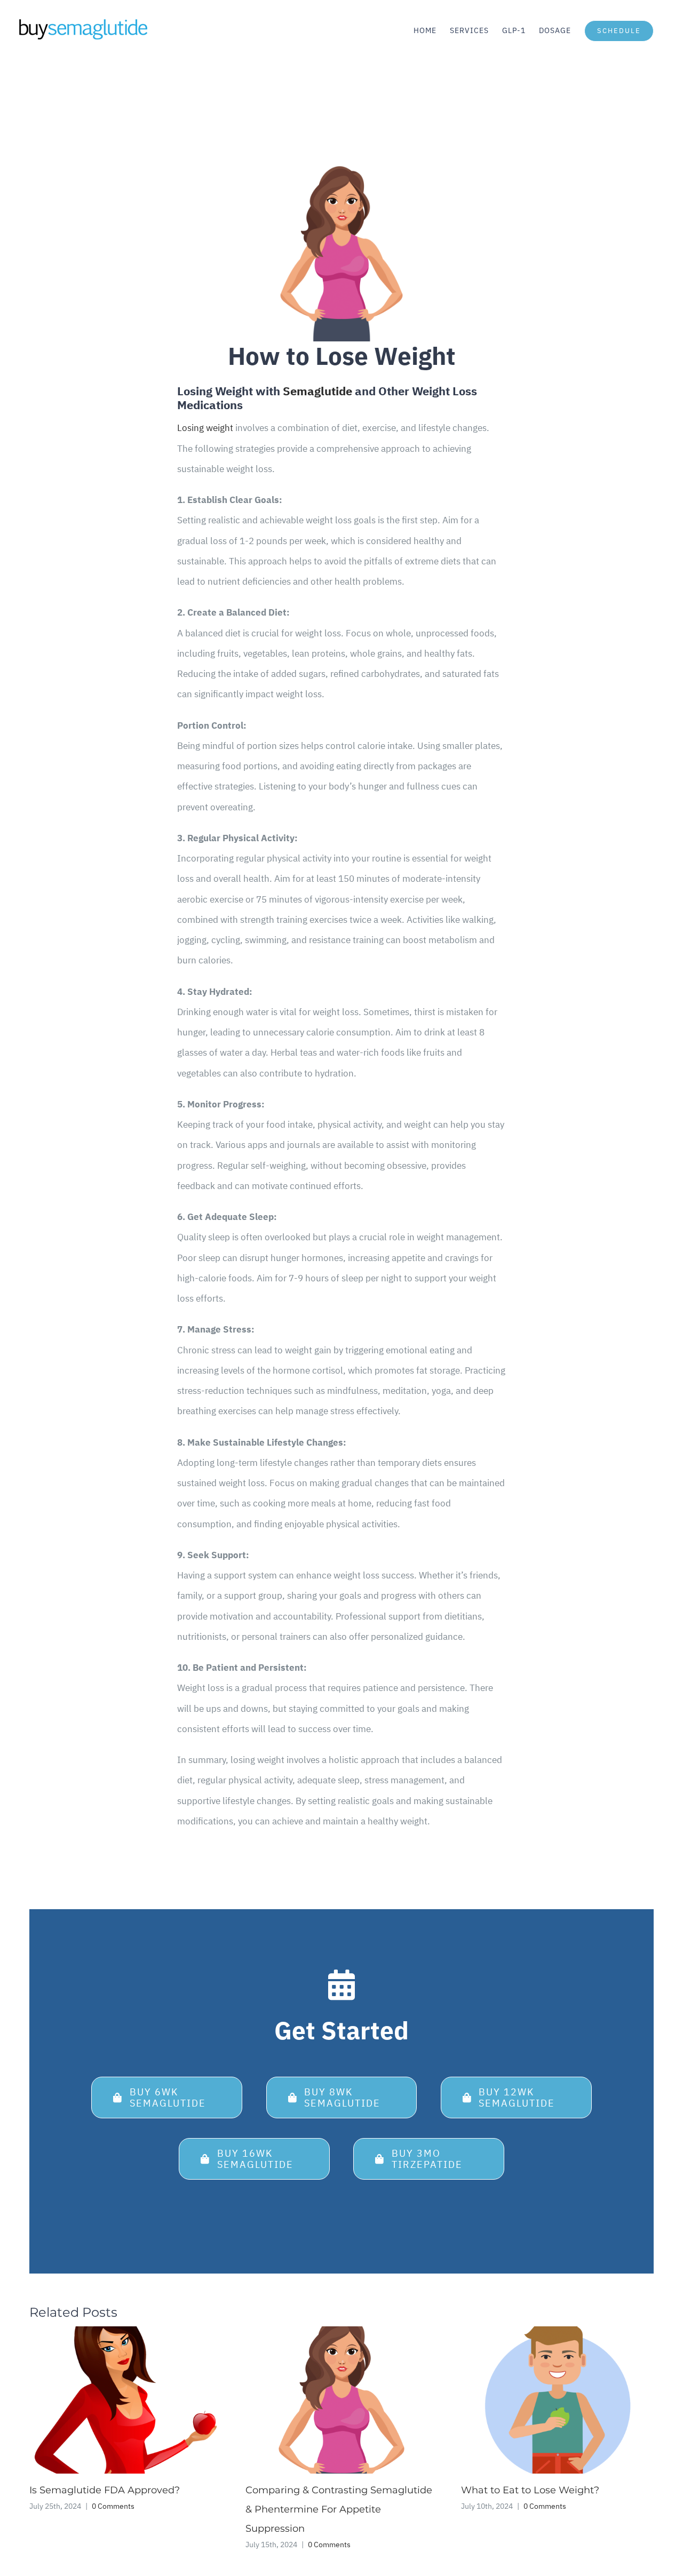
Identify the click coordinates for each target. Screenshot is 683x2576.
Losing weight (205, 428)
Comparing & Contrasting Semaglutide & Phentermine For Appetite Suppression (339, 2509)
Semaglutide (317, 391)
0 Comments (113, 2506)
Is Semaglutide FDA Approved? (105, 2490)
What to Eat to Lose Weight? (530, 2490)
